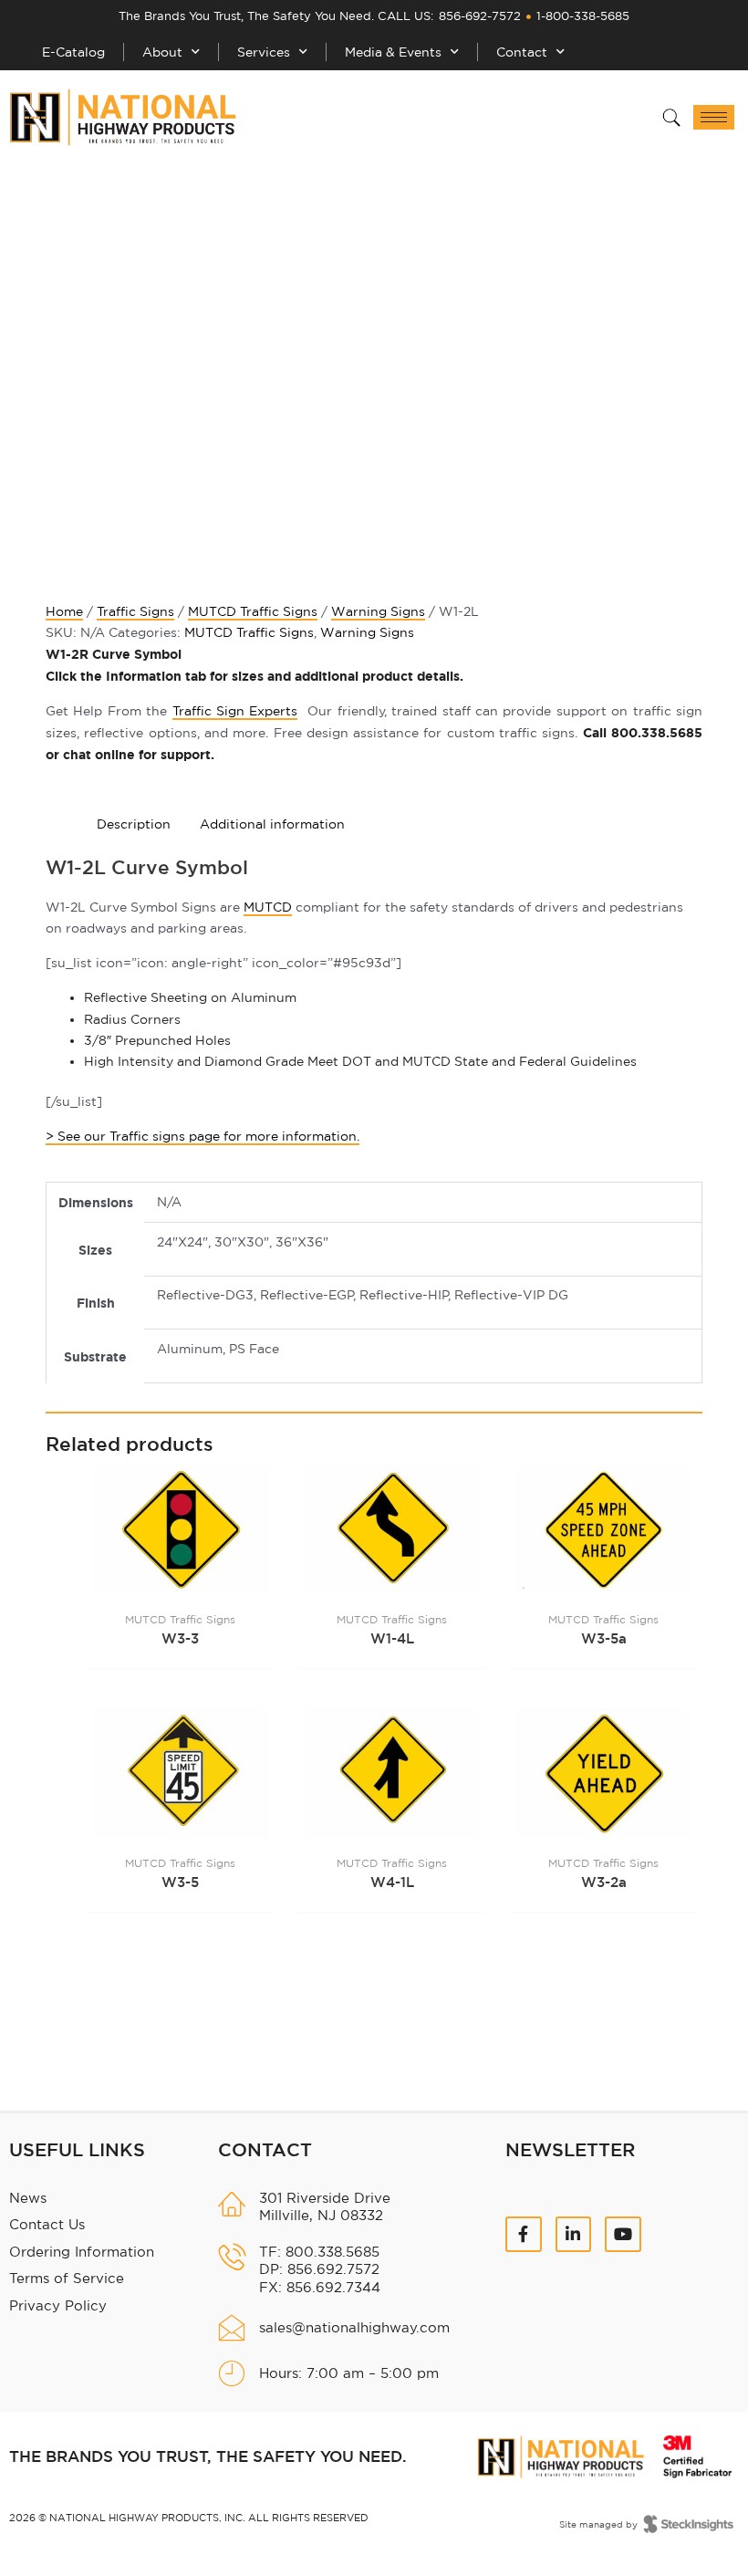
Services (264, 52)
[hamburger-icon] (714, 117)
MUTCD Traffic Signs (253, 611)
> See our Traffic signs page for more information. (203, 1136)
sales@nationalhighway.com (354, 2327)
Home (64, 611)
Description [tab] (134, 824)
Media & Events (393, 52)
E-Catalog (73, 52)
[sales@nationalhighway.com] (232, 2328)
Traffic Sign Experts (235, 711)
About (162, 52)
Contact (522, 52)
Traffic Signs (135, 611)
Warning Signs (378, 611)
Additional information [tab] (272, 824)
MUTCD (268, 907)
